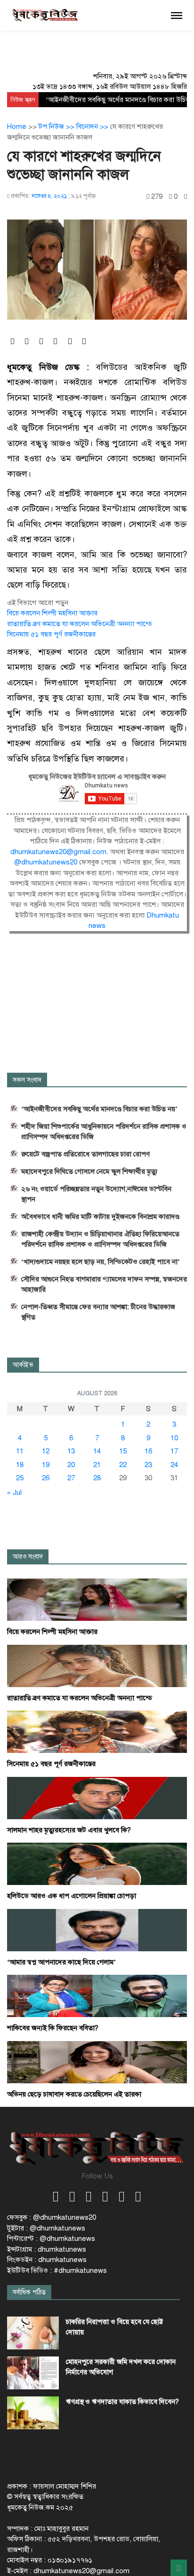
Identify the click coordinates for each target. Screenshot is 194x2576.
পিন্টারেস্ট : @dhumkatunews (51, 2238)
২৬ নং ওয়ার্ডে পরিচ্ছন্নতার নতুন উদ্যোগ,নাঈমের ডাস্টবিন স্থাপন (96, 1194)
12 (46, 1451)
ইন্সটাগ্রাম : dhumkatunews (47, 2249)
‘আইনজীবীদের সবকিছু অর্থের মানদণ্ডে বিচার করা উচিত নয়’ (99, 1109)
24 (174, 1465)
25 (20, 1478)
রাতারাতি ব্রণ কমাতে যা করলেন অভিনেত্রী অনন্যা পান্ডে (80, 624)
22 (123, 1465)
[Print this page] (186, 197)
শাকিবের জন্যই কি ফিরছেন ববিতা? (53, 2028)
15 (123, 1451)
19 (46, 1465)
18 (20, 1465)
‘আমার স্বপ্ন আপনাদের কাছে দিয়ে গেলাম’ (61, 1962)
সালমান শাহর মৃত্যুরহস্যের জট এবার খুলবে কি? (69, 1830)
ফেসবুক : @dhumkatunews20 (52, 2217)
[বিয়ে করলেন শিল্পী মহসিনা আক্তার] (97, 1599)
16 (148, 1451)
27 (71, 1478)
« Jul (14, 1492)
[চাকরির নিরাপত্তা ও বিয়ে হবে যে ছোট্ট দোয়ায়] (33, 2333)
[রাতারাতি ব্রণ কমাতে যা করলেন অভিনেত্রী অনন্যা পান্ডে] (97, 1665)
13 (71, 1451)
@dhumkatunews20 (47, 862)
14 (97, 1451)
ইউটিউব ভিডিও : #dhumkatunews (57, 2270)
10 (174, 1438)
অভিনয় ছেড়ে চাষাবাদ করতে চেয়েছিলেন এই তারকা (74, 2094)
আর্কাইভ (23, 1365)
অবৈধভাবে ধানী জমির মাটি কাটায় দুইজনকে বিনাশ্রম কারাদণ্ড (100, 1217)
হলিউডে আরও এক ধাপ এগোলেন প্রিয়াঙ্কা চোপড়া (72, 1896)
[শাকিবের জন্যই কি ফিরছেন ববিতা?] (97, 1995)
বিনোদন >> (93, 126)
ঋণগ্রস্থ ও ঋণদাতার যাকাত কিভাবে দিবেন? (122, 2402)
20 (71, 1465)
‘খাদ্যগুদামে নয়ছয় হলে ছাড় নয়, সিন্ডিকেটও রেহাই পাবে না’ (101, 1262)
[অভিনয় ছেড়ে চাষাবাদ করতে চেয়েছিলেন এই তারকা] (97, 2062)
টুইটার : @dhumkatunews (46, 2228)
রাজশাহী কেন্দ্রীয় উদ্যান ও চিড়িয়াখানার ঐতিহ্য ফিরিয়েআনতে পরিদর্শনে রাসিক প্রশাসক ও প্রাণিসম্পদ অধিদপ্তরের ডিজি (100, 1239)
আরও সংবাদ (28, 1557)
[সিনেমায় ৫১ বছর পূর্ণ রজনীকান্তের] (97, 1731)
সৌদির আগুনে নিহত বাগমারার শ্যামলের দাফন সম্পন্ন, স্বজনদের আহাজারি (104, 1284)
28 (97, 1478)
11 (20, 1451)
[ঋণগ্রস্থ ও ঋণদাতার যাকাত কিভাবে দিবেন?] (33, 2413)
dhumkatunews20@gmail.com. (60, 852)
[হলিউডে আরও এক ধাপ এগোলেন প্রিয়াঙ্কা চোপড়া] (97, 1863)
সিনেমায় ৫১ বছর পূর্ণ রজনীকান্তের (51, 634)
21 (97, 1465)
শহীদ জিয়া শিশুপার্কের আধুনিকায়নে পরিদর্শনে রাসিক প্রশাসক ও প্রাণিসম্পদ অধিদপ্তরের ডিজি (104, 1131)
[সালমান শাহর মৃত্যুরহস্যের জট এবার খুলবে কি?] (97, 1798)
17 (174, 1451)
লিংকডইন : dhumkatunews (47, 2260)
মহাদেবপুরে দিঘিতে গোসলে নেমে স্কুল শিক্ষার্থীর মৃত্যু (89, 1171)
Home (17, 126)
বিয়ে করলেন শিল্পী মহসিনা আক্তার (52, 613)
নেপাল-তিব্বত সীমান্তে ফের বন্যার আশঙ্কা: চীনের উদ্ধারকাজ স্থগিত (98, 1312)
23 (148, 1465)
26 (46, 1478)
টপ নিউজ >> (57, 126)
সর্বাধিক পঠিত (29, 2292)
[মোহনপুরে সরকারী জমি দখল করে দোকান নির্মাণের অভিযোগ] (33, 2373)
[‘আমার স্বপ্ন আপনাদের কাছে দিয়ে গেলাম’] (97, 1930)
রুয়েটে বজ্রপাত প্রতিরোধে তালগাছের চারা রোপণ (85, 1154)
